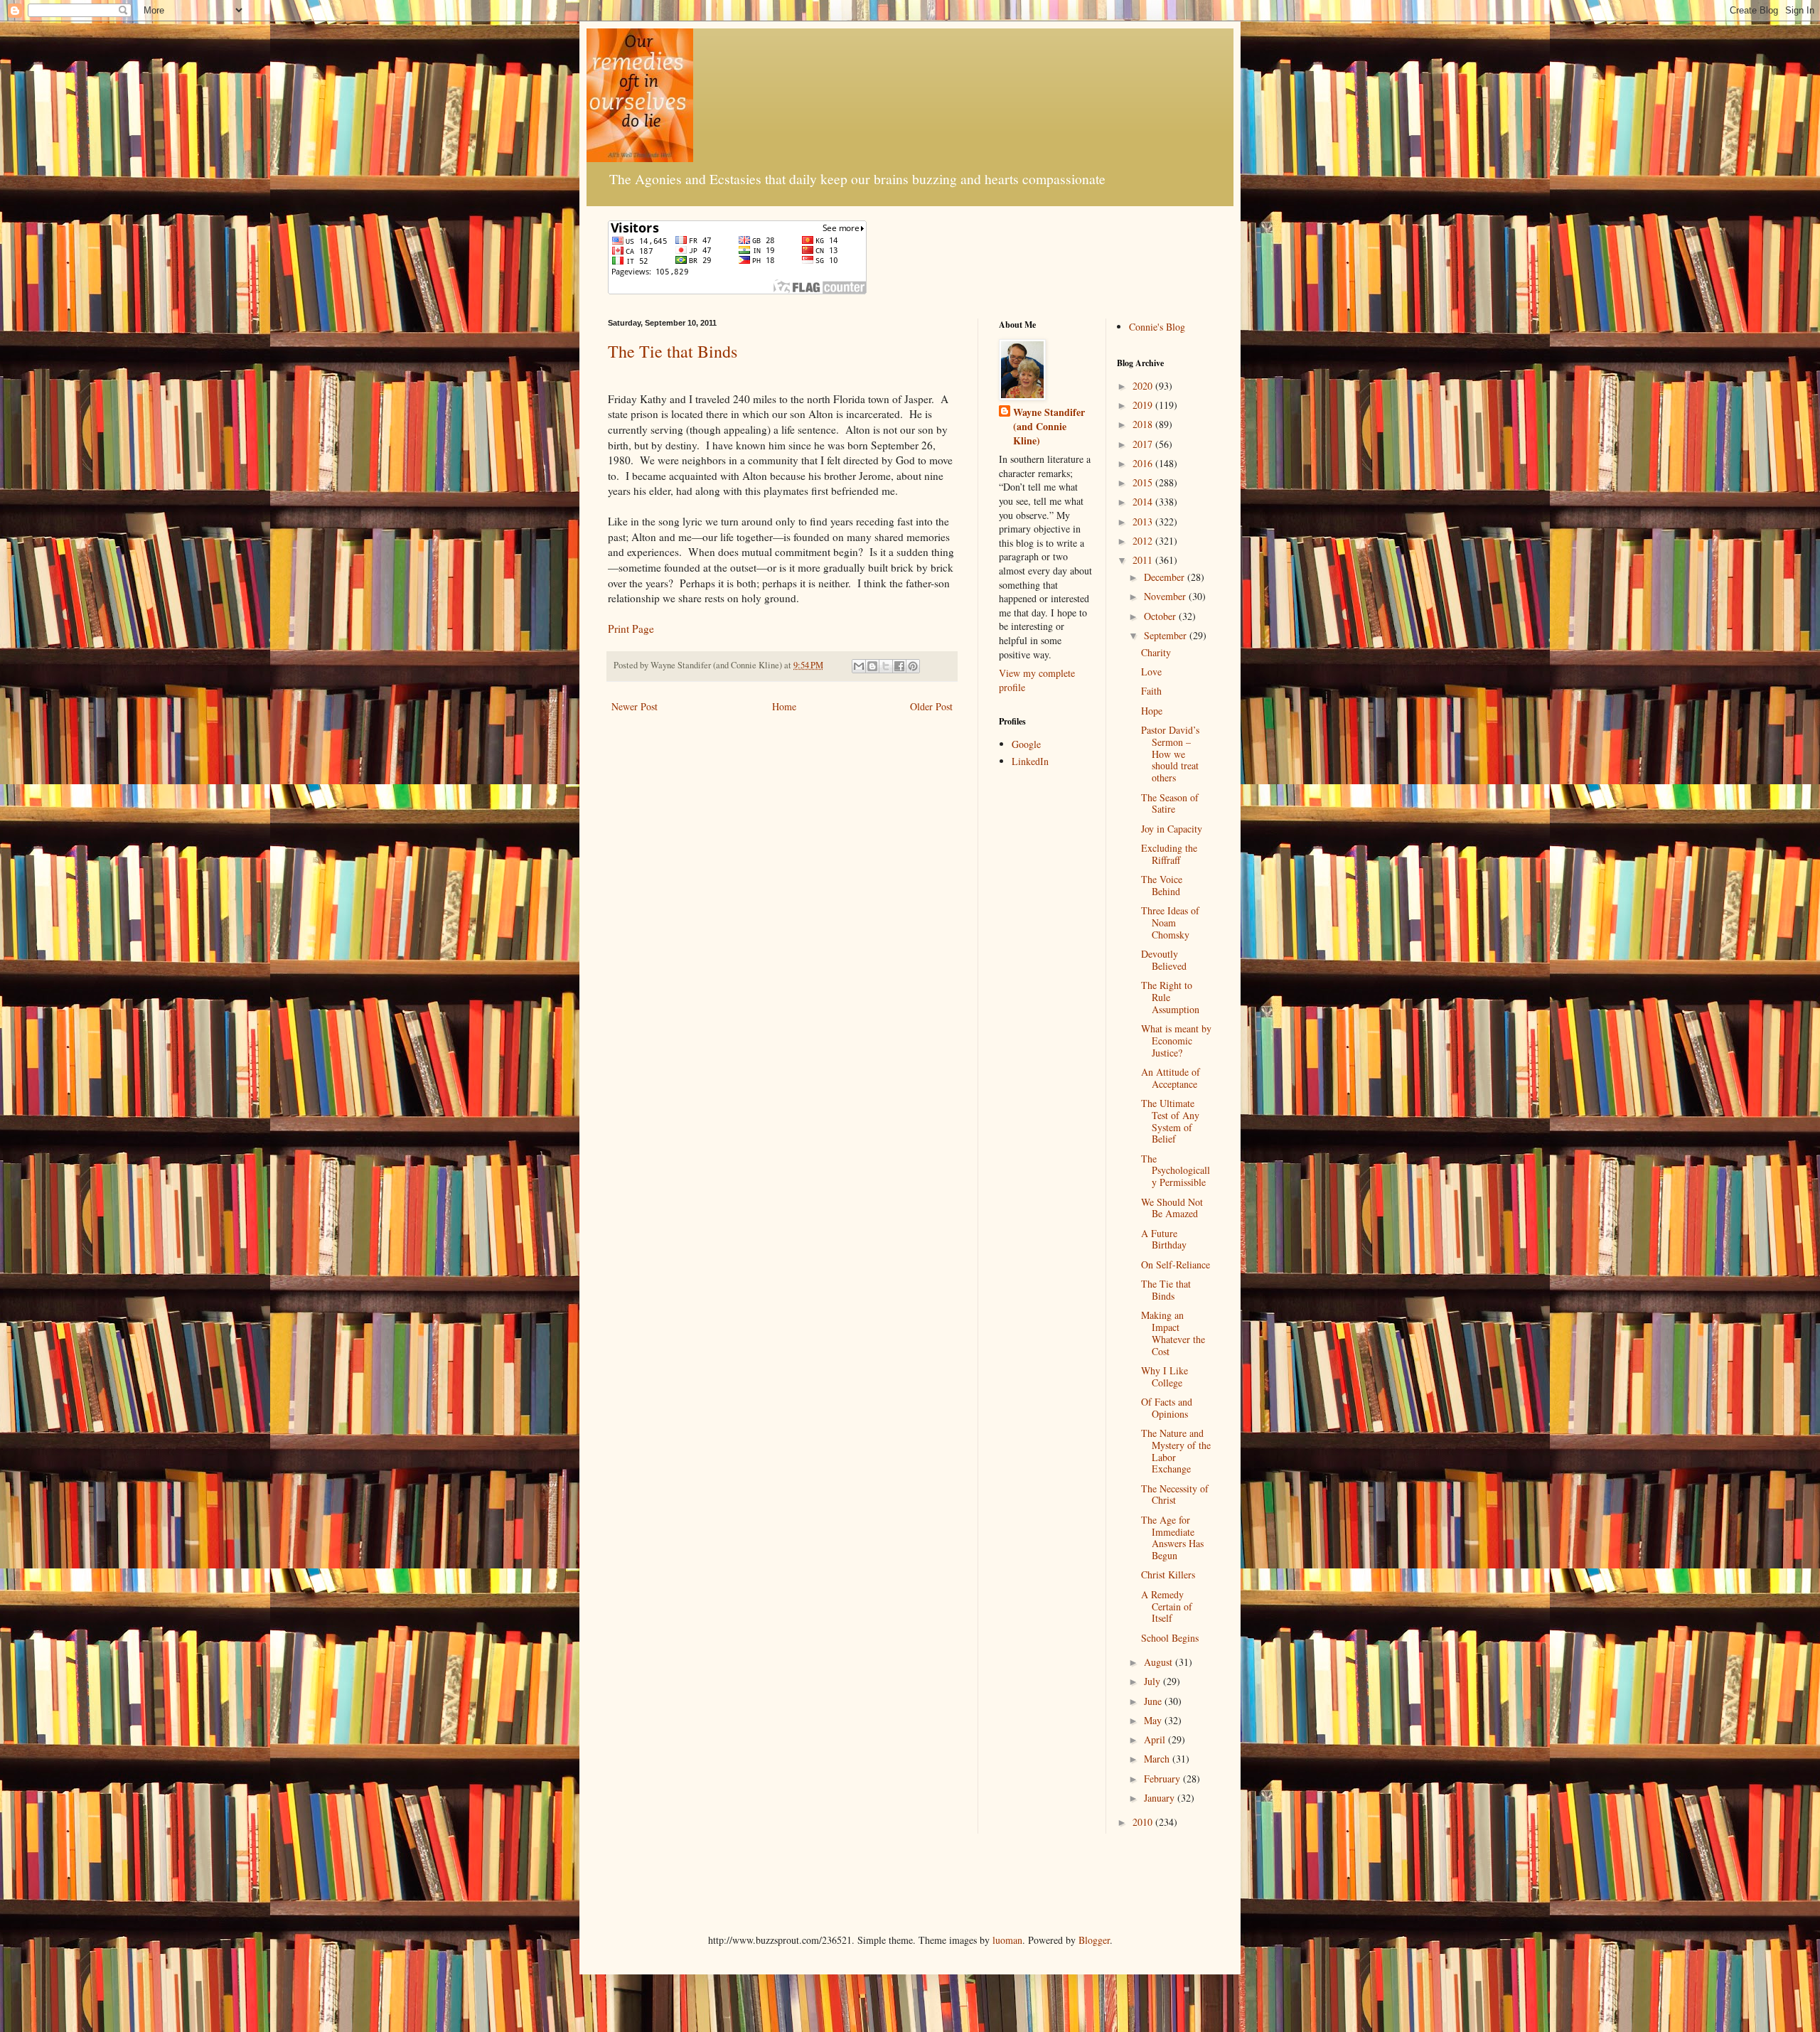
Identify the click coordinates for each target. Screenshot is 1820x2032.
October (1161, 616)
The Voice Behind (1162, 885)
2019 (1144, 405)
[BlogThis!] (872, 666)
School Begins (1170, 1638)
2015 (1144, 482)
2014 (1144, 502)
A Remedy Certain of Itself (1167, 1606)
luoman (1007, 1940)
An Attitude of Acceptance (1171, 1078)
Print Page (631, 629)
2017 (1144, 444)
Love (1151, 672)
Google (1026, 744)
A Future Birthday (1164, 1239)
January (1161, 1798)
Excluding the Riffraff (1169, 854)
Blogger (1094, 1940)
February (1163, 1779)
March (1158, 1759)
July (1153, 1681)
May (1154, 1720)
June (1154, 1701)
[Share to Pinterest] (913, 666)
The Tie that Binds (673, 351)
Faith (1151, 691)
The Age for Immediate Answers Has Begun (1172, 1538)
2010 (1144, 1822)
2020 (1144, 386)
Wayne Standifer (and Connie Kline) (1049, 426)
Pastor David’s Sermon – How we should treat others (1170, 754)
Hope (1152, 711)
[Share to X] (886, 666)
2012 (1144, 541)
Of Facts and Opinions (1167, 1408)
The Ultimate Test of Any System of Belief (1170, 1121)
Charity (1156, 652)
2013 (1144, 522)
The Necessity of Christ (1175, 1494)
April (1156, 1739)
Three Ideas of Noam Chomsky (1170, 923)
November (1166, 596)
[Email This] (859, 666)
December (1166, 577)
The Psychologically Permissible (1176, 1171)
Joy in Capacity (1172, 829)
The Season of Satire (1170, 803)
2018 (1144, 424)
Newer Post (635, 706)
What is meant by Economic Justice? (1176, 1041)
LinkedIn (1030, 761)
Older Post (931, 706)
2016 (1144, 463)
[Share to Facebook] (899, 666)
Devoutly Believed (1164, 960)
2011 (1144, 560)
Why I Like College (1165, 1376)
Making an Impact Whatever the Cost (1173, 1333)
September (1167, 635)
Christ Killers (1168, 1574)
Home (784, 706)
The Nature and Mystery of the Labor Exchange (1176, 1451)
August (1160, 1662)
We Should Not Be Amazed (1172, 1208)
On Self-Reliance (1176, 1264)
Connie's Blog (1157, 327)
